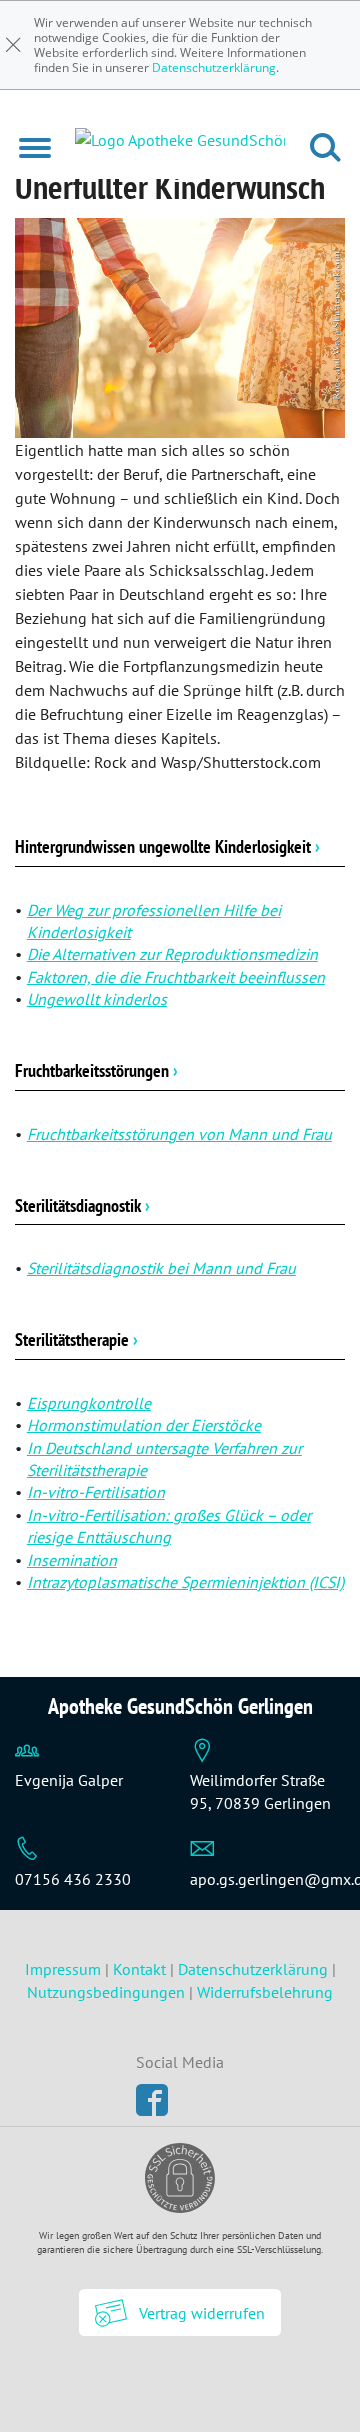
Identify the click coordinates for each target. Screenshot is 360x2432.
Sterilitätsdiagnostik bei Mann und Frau (161, 1268)
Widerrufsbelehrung (265, 1992)
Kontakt (139, 1969)
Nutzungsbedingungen (106, 1992)
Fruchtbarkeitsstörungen (96, 1070)
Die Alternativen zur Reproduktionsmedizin (172, 954)
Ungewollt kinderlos (97, 999)
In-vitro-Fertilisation (96, 1492)
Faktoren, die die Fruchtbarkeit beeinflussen (176, 977)
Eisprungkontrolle (89, 1403)
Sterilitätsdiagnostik (82, 1205)
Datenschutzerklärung (214, 67)
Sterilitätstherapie (76, 1339)
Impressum (65, 1969)
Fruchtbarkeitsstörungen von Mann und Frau (179, 1134)
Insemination (72, 1560)
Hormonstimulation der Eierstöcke (144, 1425)
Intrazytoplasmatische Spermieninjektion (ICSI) (185, 1582)
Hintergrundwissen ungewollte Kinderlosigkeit (167, 846)
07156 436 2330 (73, 1879)
